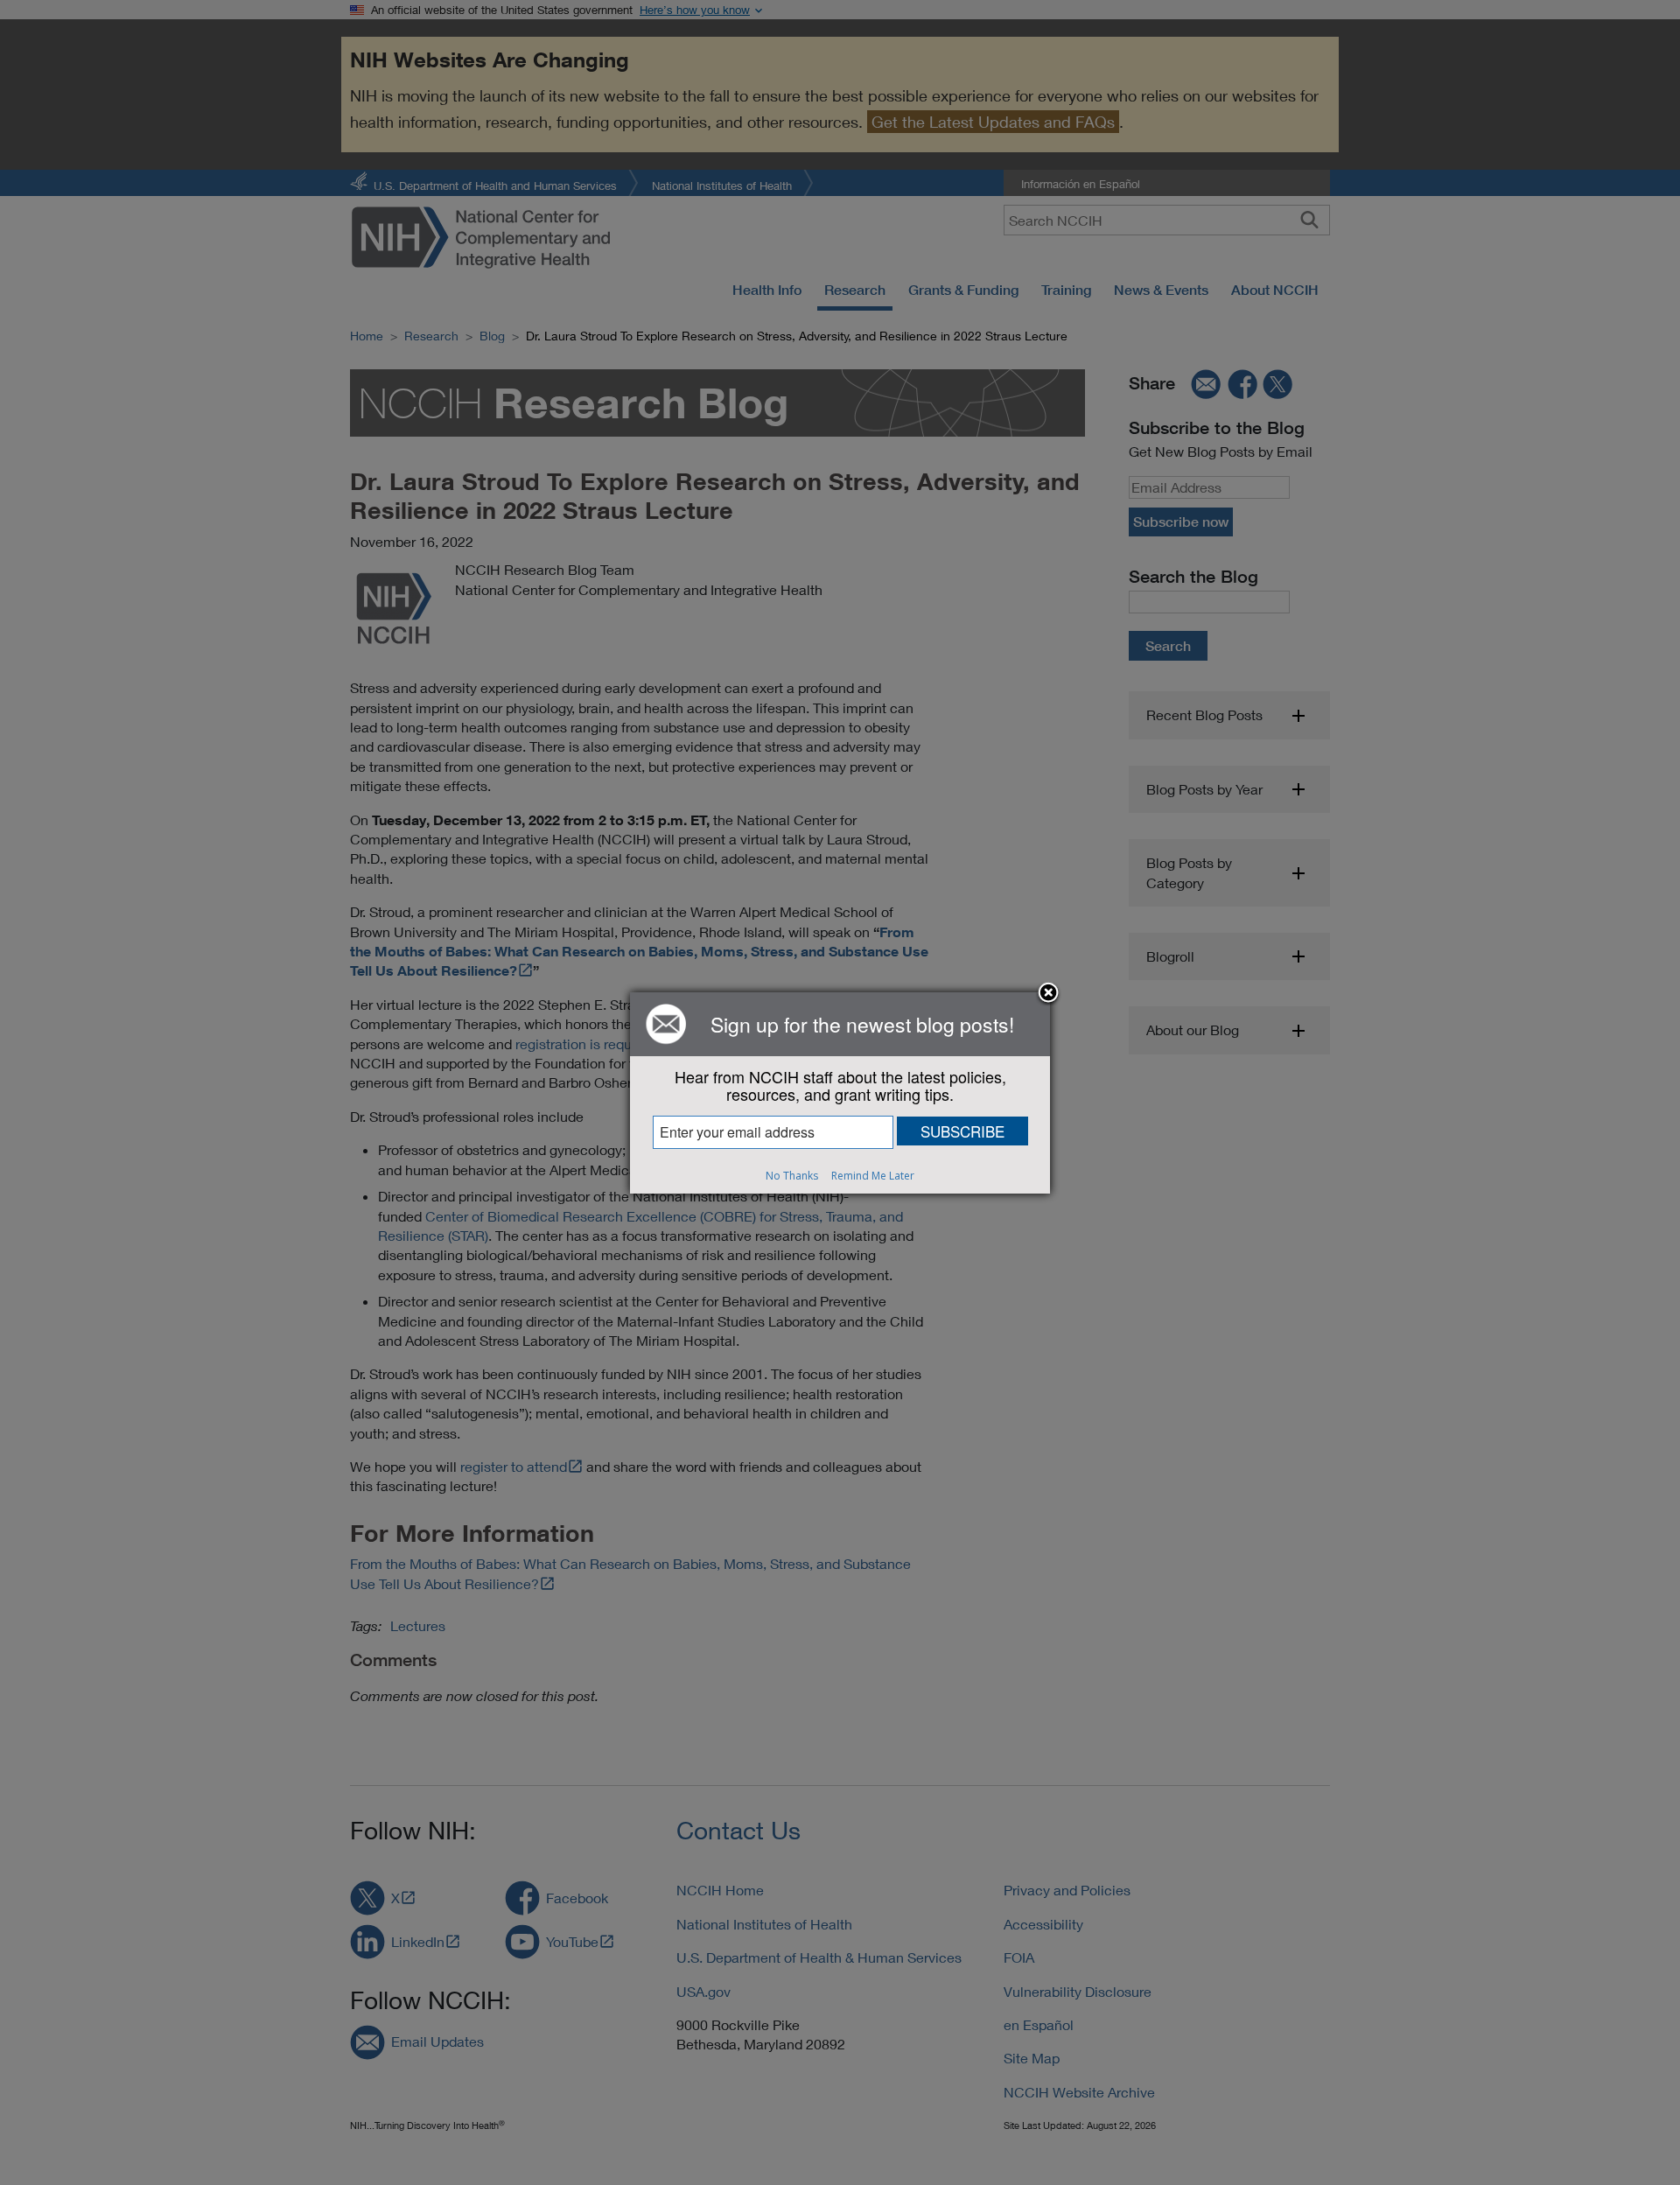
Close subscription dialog (1048, 994)
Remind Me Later (873, 1176)
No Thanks (792, 1176)
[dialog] (840, 1093)
